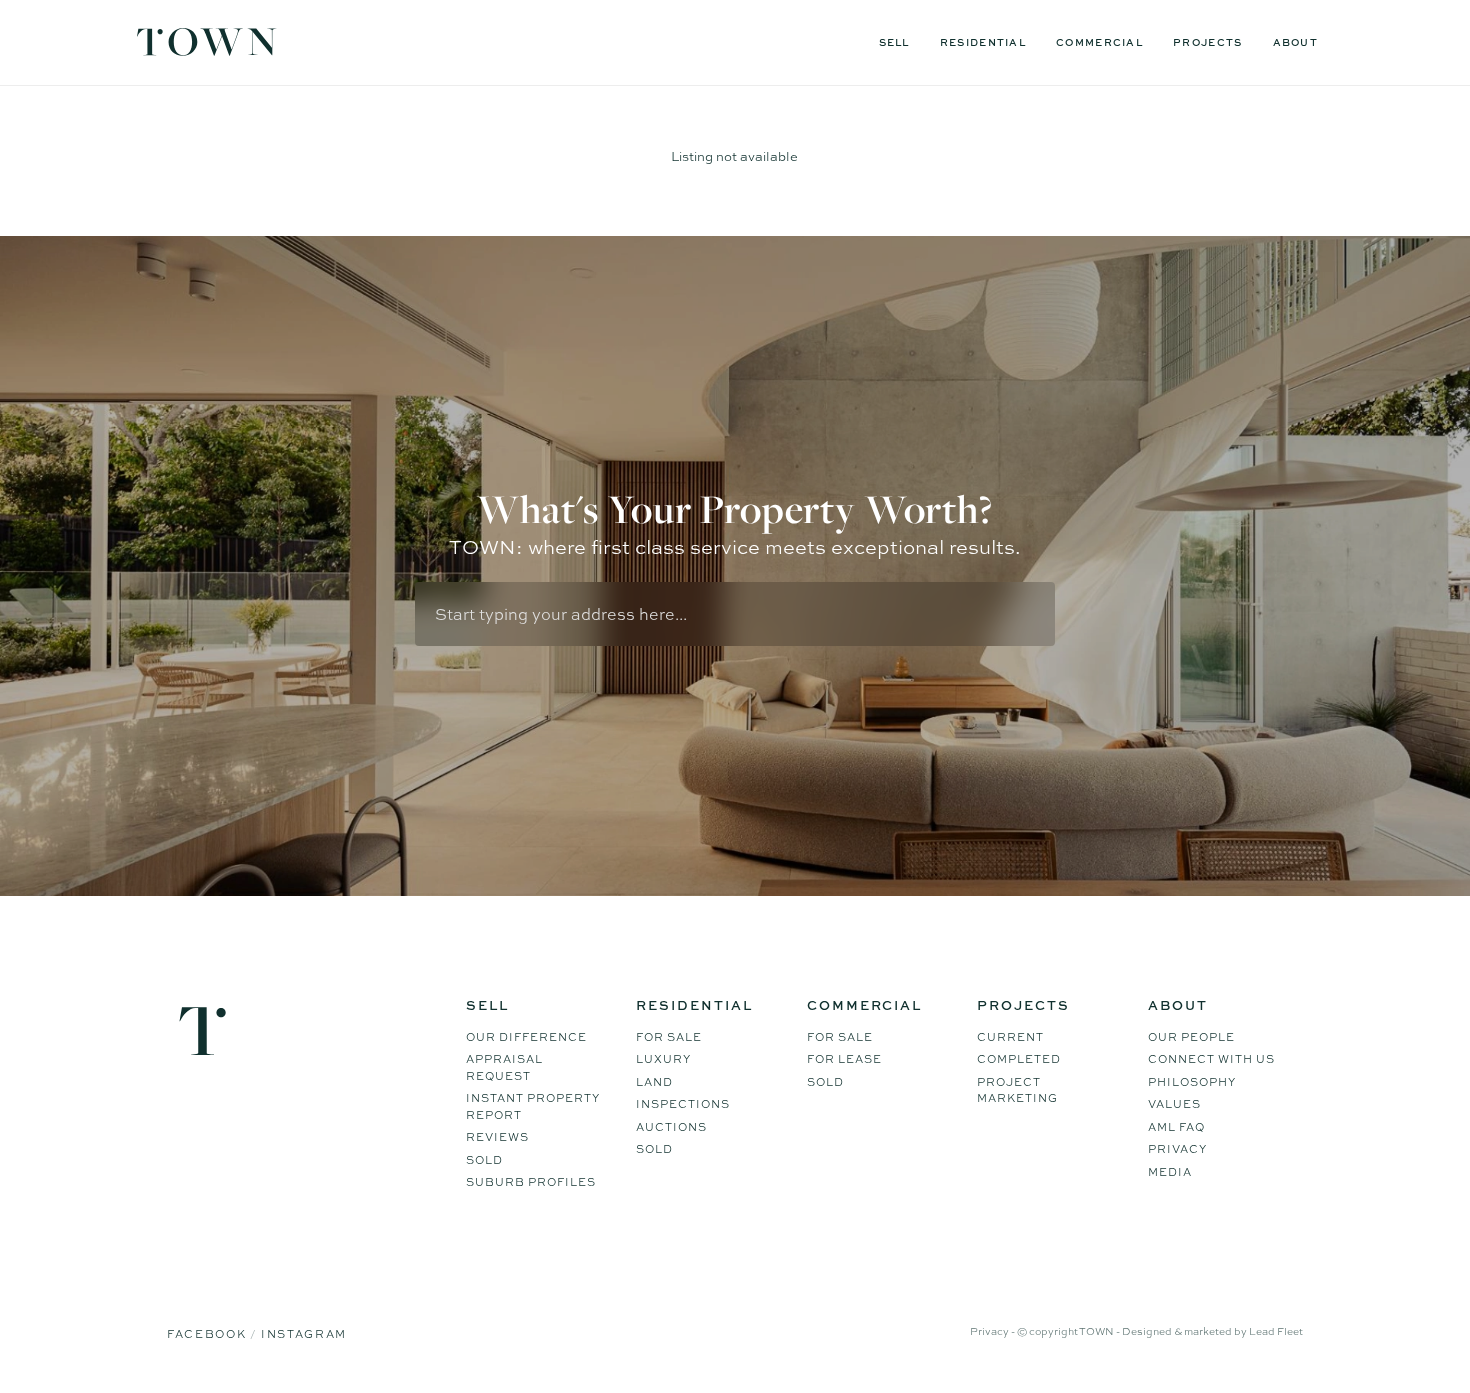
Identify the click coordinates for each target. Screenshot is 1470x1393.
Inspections (683, 1104)
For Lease (844, 1059)
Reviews (497, 1137)
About (1296, 42)
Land (654, 1082)
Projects (1207, 42)
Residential (983, 42)
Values (1174, 1104)
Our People (1191, 1037)
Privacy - (993, 1331)
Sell (894, 42)
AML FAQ (1176, 1127)
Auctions (671, 1127)
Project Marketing (1017, 1090)
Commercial (1099, 42)
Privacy (1177, 1149)
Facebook (208, 1334)
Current (1010, 1037)
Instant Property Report (533, 1106)
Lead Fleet (1276, 1331)
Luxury (663, 1059)
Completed (1019, 1059)
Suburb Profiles (531, 1182)
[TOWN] (207, 49)
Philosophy (1192, 1082)
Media (1170, 1172)
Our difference (526, 1037)
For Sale (669, 1037)
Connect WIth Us (1211, 1059)
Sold (484, 1160)
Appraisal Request (504, 1067)
